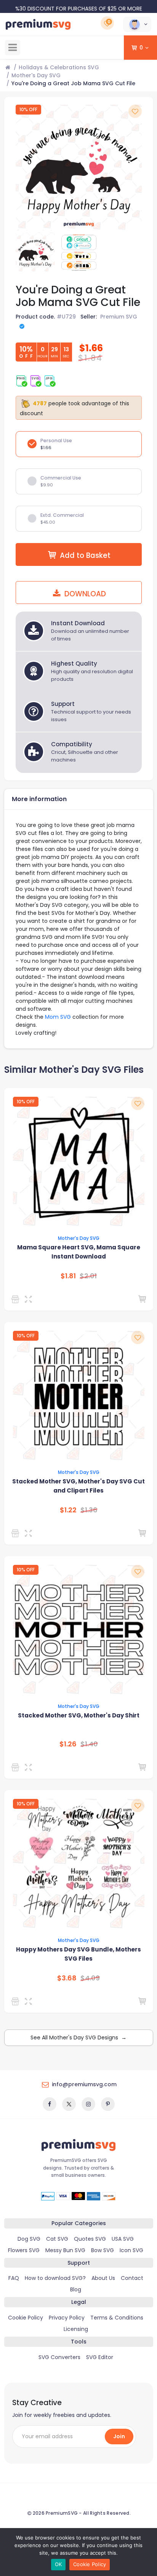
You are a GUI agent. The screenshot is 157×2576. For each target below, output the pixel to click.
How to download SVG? (55, 2278)
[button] (137, 24)
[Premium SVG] (17, 1299)
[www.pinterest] (108, 2104)
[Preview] (30, 1299)
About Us (103, 2278)
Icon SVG (131, 2250)
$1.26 (68, 1744)
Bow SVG (103, 2250)
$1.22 (68, 1510)
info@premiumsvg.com (84, 2084)
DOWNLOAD (84, 594)
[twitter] (69, 2104)
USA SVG (123, 2239)
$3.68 (67, 1978)
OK (58, 2564)
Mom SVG (58, 1017)
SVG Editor (100, 2357)
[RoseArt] (17, 2001)
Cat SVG (57, 2239)
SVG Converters (59, 2357)
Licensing (76, 2329)
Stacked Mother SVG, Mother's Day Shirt (79, 1715)
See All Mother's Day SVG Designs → (78, 2038)
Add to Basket (85, 555)
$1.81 (68, 1276)
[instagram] (88, 2104)
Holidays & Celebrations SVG (59, 67)
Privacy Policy (67, 2318)
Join (119, 2436)
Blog (76, 2289)
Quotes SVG (90, 2239)
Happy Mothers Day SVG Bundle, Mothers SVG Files (78, 1954)
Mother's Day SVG (36, 75)
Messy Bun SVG (65, 2250)
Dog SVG (29, 2239)
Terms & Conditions (117, 2318)
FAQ (14, 2278)
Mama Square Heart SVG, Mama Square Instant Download (79, 1252)
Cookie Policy (26, 2318)
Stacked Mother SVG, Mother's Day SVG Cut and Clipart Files (78, 1486)
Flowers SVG (24, 2250)
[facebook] (50, 2104)
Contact (132, 2278)
